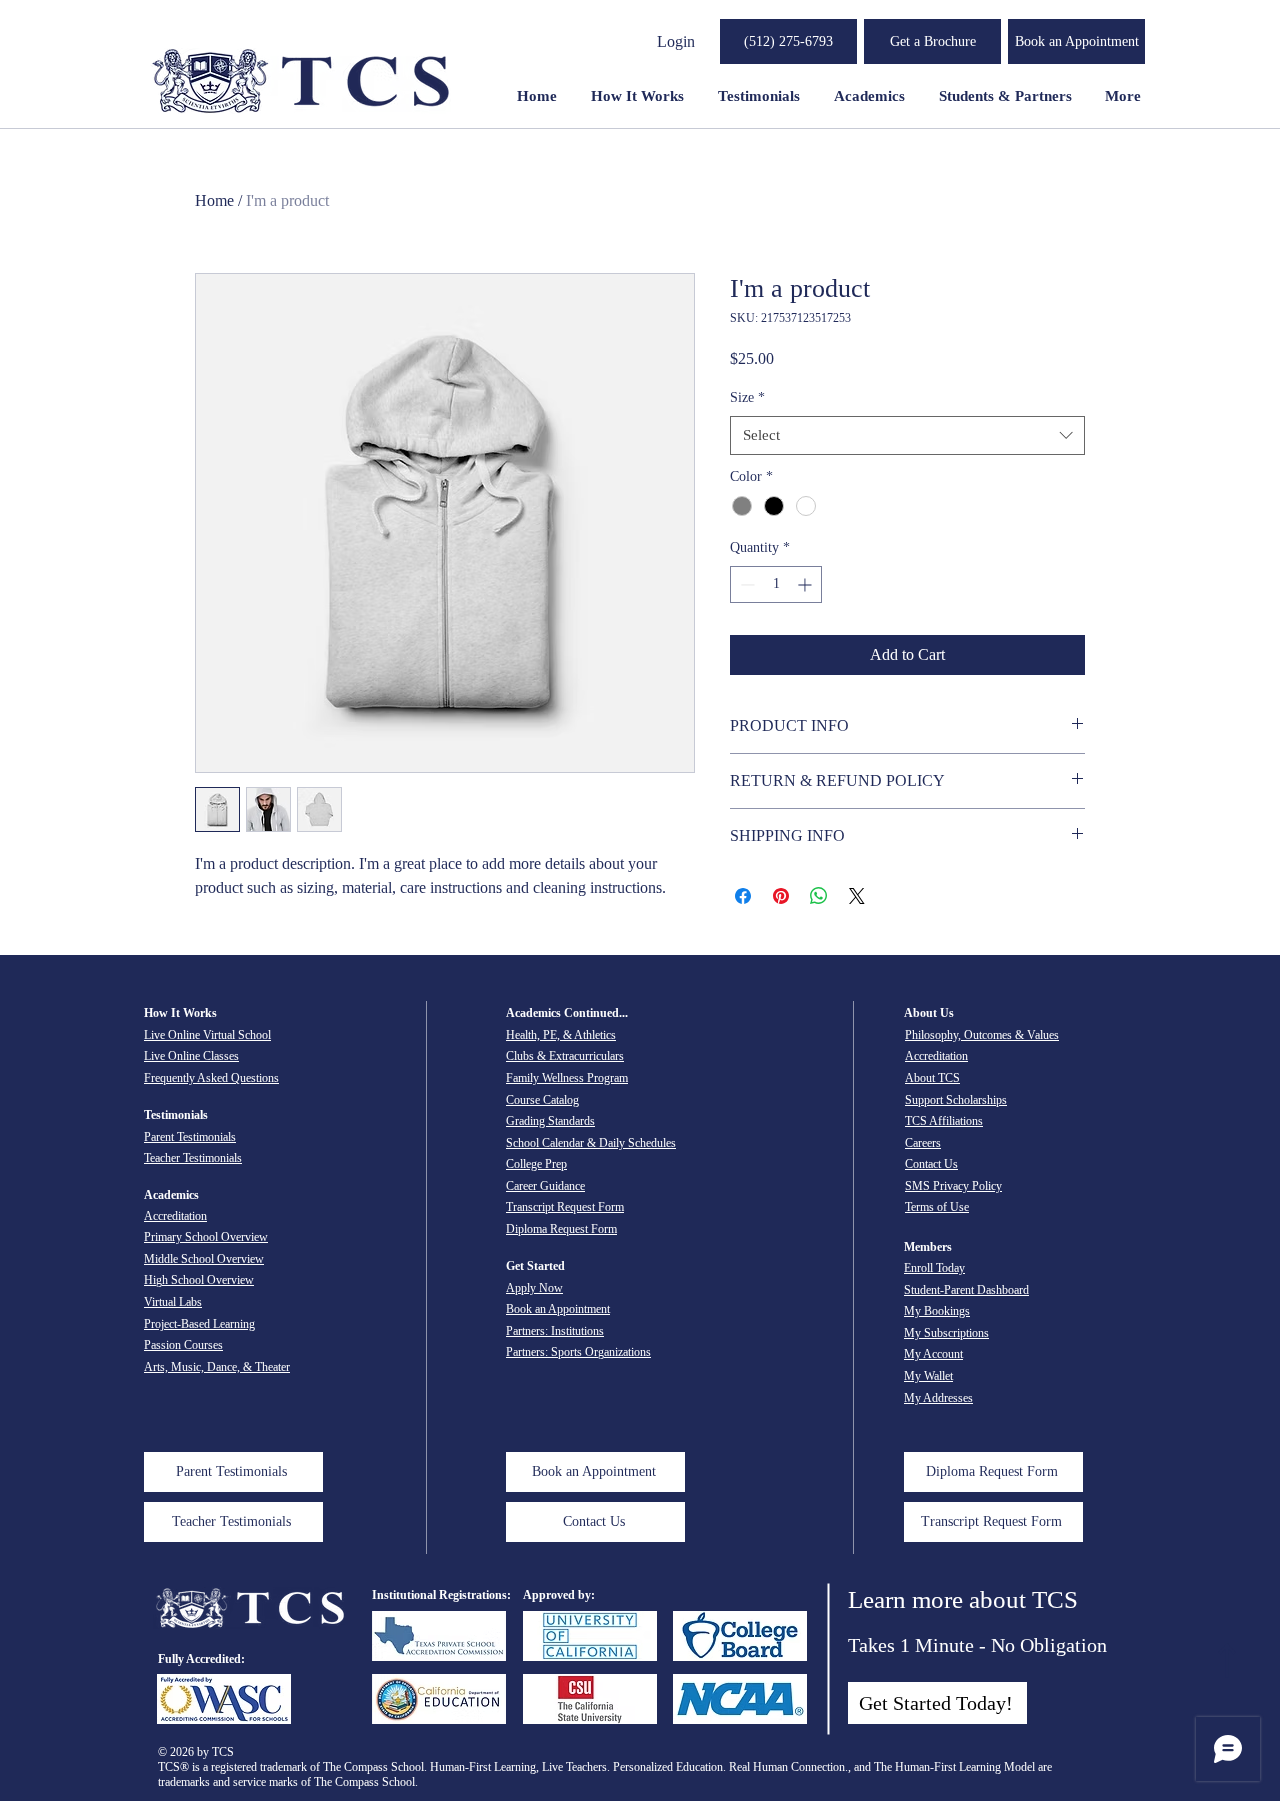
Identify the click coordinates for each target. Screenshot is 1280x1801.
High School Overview (199, 1280)
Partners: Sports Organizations (578, 1352)
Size (747, 397)
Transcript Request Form (565, 1207)
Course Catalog (542, 1100)
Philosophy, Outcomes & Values (982, 1035)
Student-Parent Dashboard (966, 1290)
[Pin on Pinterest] (781, 896)
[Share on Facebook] (743, 896)
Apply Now (534, 1288)
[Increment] (806, 584)
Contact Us (931, 1164)
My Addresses (938, 1398)
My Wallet (928, 1376)
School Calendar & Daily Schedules (591, 1143)
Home (214, 200)
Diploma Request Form (561, 1229)
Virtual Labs (173, 1302)
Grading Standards (550, 1121)
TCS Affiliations (944, 1121)
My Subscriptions (946, 1333)
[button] (932, 41)
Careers (923, 1143)
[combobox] (907, 435)
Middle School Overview (204, 1259)
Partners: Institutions (555, 1331)
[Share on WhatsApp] (819, 896)
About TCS (932, 1078)
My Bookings (937, 1311)
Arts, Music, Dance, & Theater (217, 1367)
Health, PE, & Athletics (561, 1035)
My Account (933, 1354)
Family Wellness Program (567, 1078)
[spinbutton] (776, 584)
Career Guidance (545, 1186)
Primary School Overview (206, 1237)
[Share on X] (857, 896)
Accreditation (175, 1216)
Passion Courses (183, 1345)
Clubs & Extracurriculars (565, 1056)
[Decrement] (745, 584)
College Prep (536, 1164)
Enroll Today (934, 1268)
